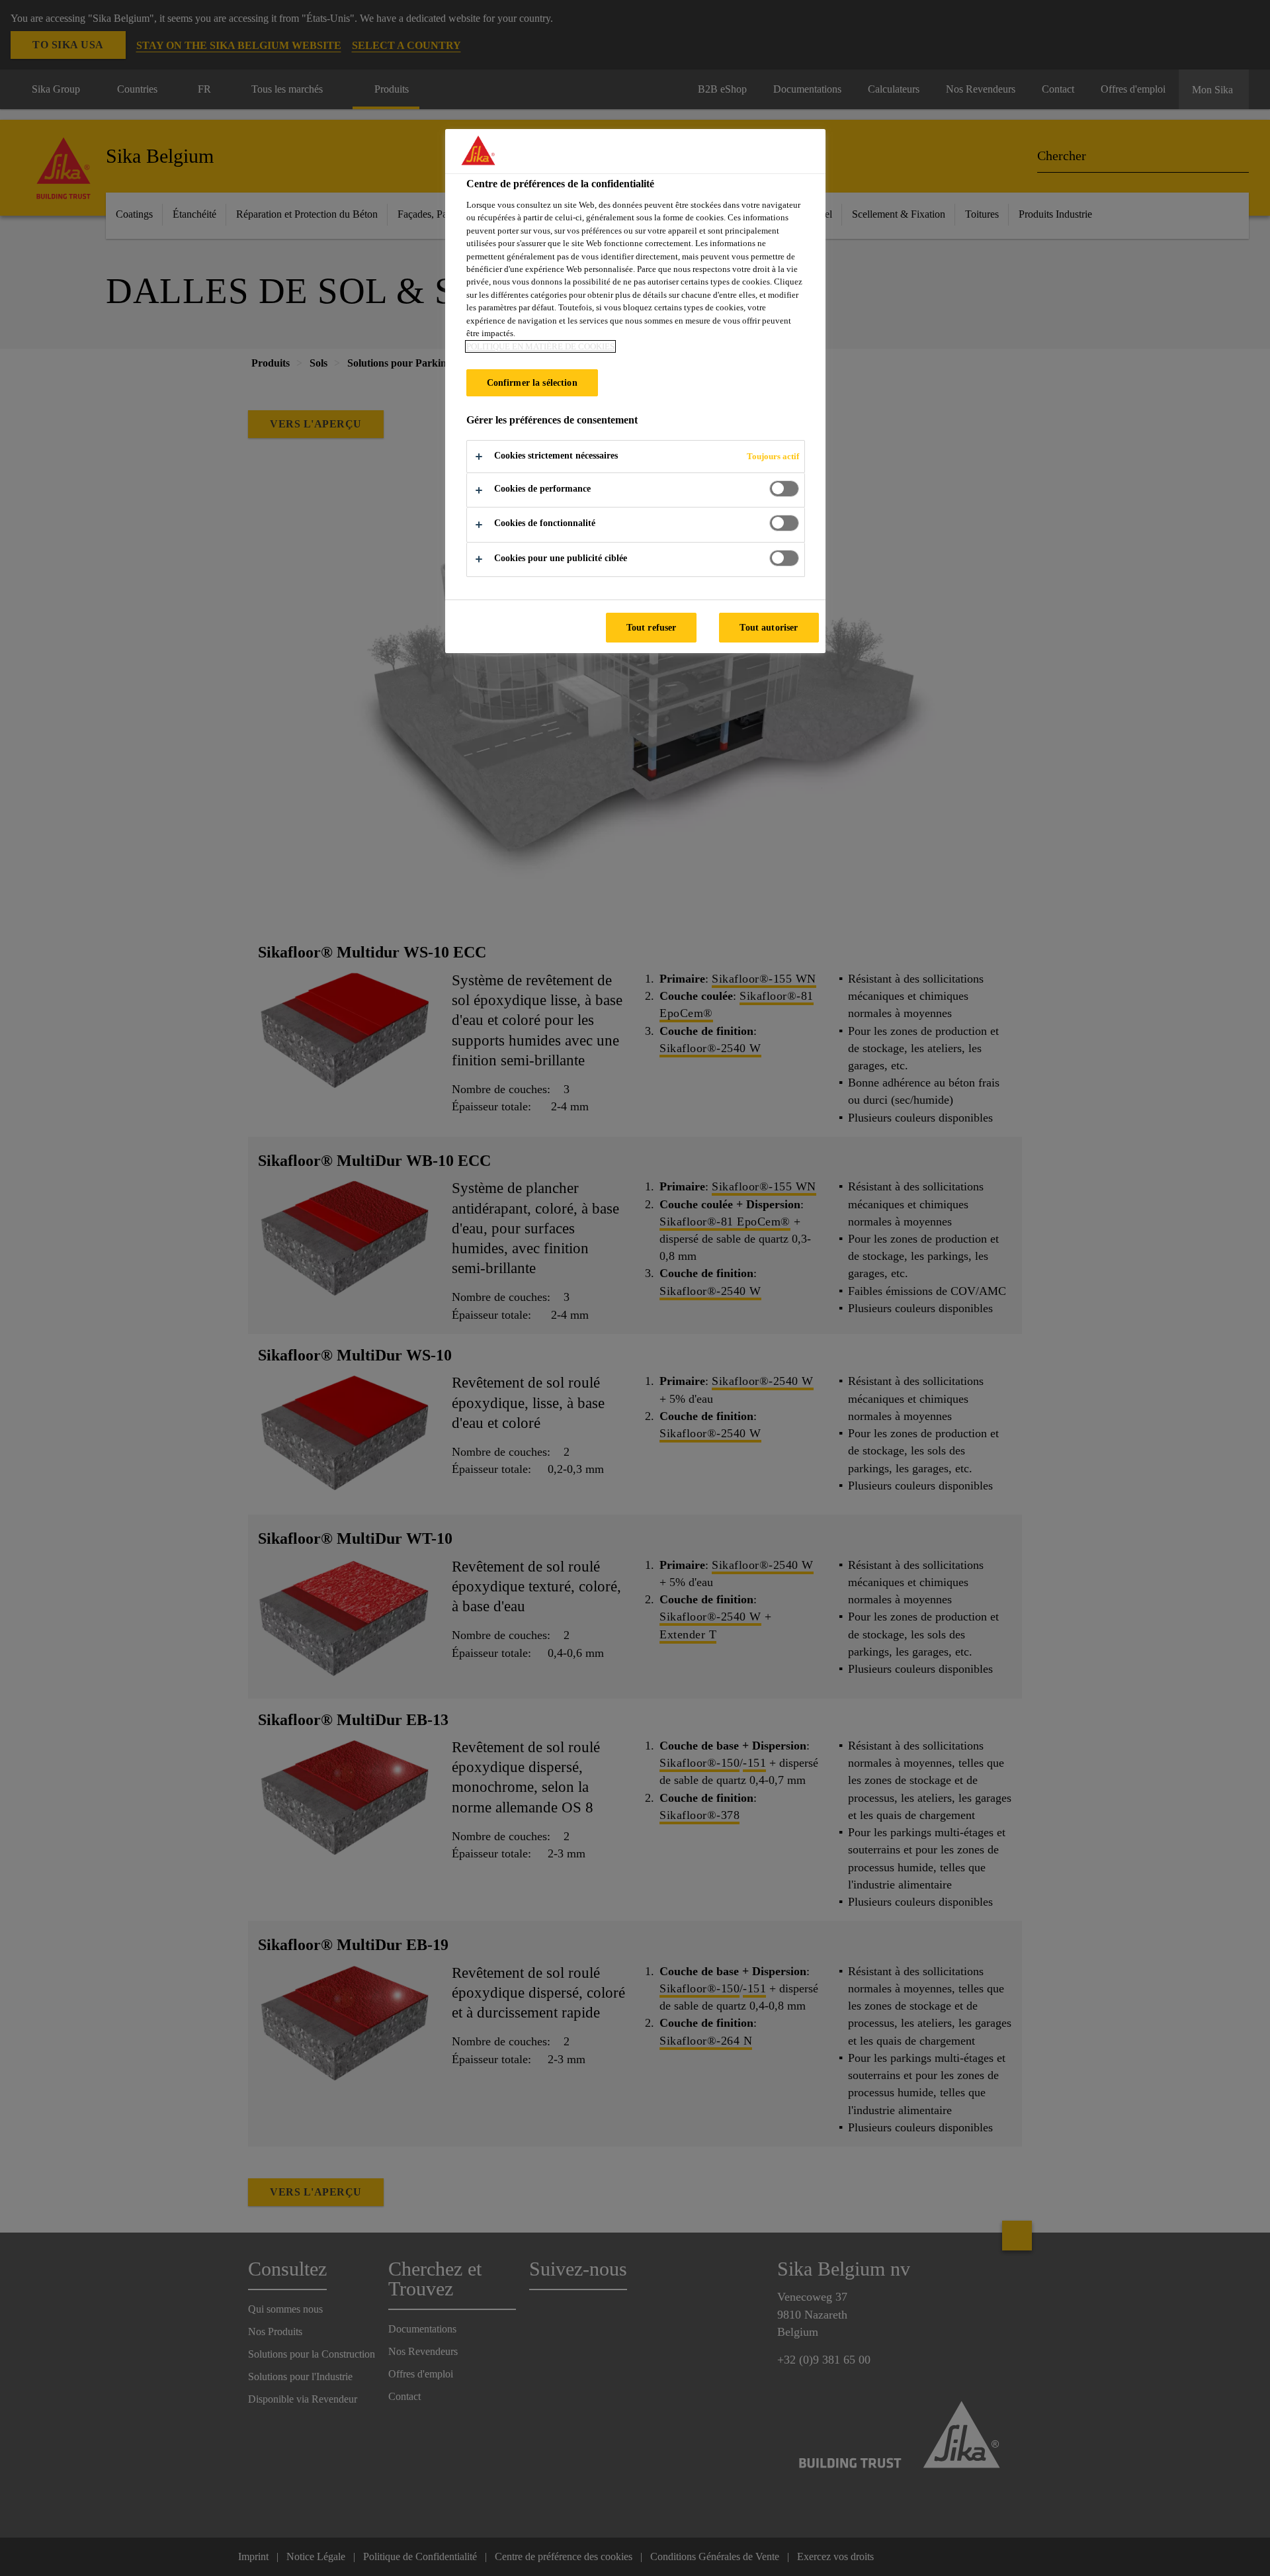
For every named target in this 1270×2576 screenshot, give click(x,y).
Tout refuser (652, 627)
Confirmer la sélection (532, 382)
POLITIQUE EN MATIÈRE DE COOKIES (540, 346)
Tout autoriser (769, 627)
